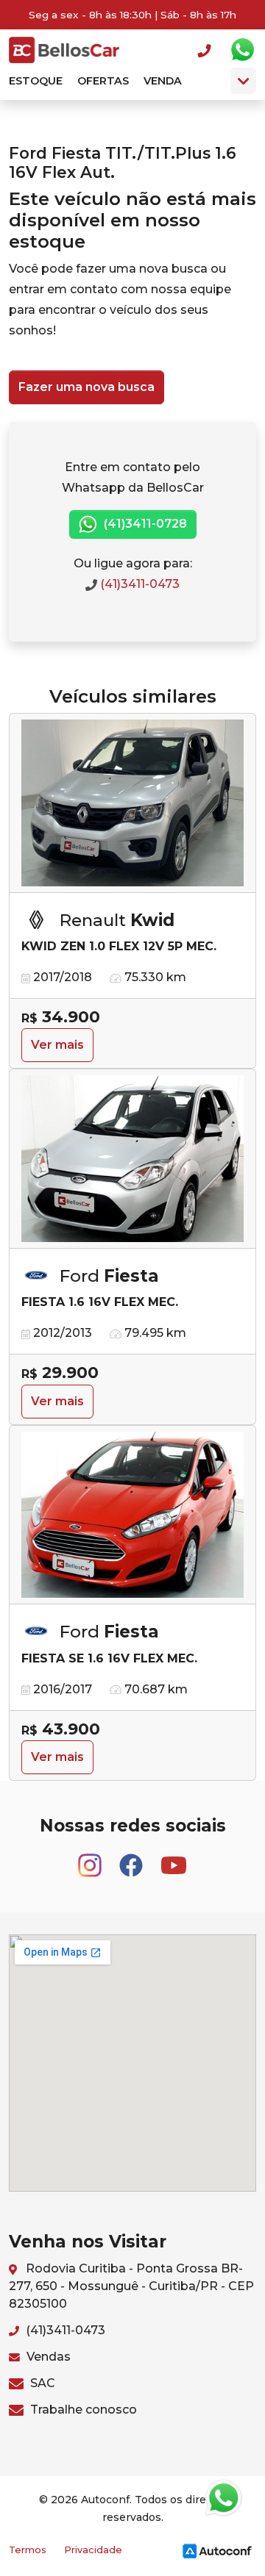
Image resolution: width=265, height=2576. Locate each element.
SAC (41, 2383)
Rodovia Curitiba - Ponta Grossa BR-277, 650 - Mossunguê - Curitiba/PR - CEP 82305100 (131, 2286)
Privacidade (93, 2550)
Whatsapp (242, 50)
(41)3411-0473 (138, 584)
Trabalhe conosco (82, 2410)
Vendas (47, 2357)
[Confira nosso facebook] (132, 1859)
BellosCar (64, 50)
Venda (163, 81)
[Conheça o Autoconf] (217, 2550)
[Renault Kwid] (132, 803)
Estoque (36, 81)
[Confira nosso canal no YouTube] (174, 1859)
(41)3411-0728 (144, 524)
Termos (28, 2550)
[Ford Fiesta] (132, 1159)
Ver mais (57, 1045)
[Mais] (243, 81)
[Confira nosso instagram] (91, 1859)
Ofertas (103, 81)
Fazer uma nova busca (86, 387)
